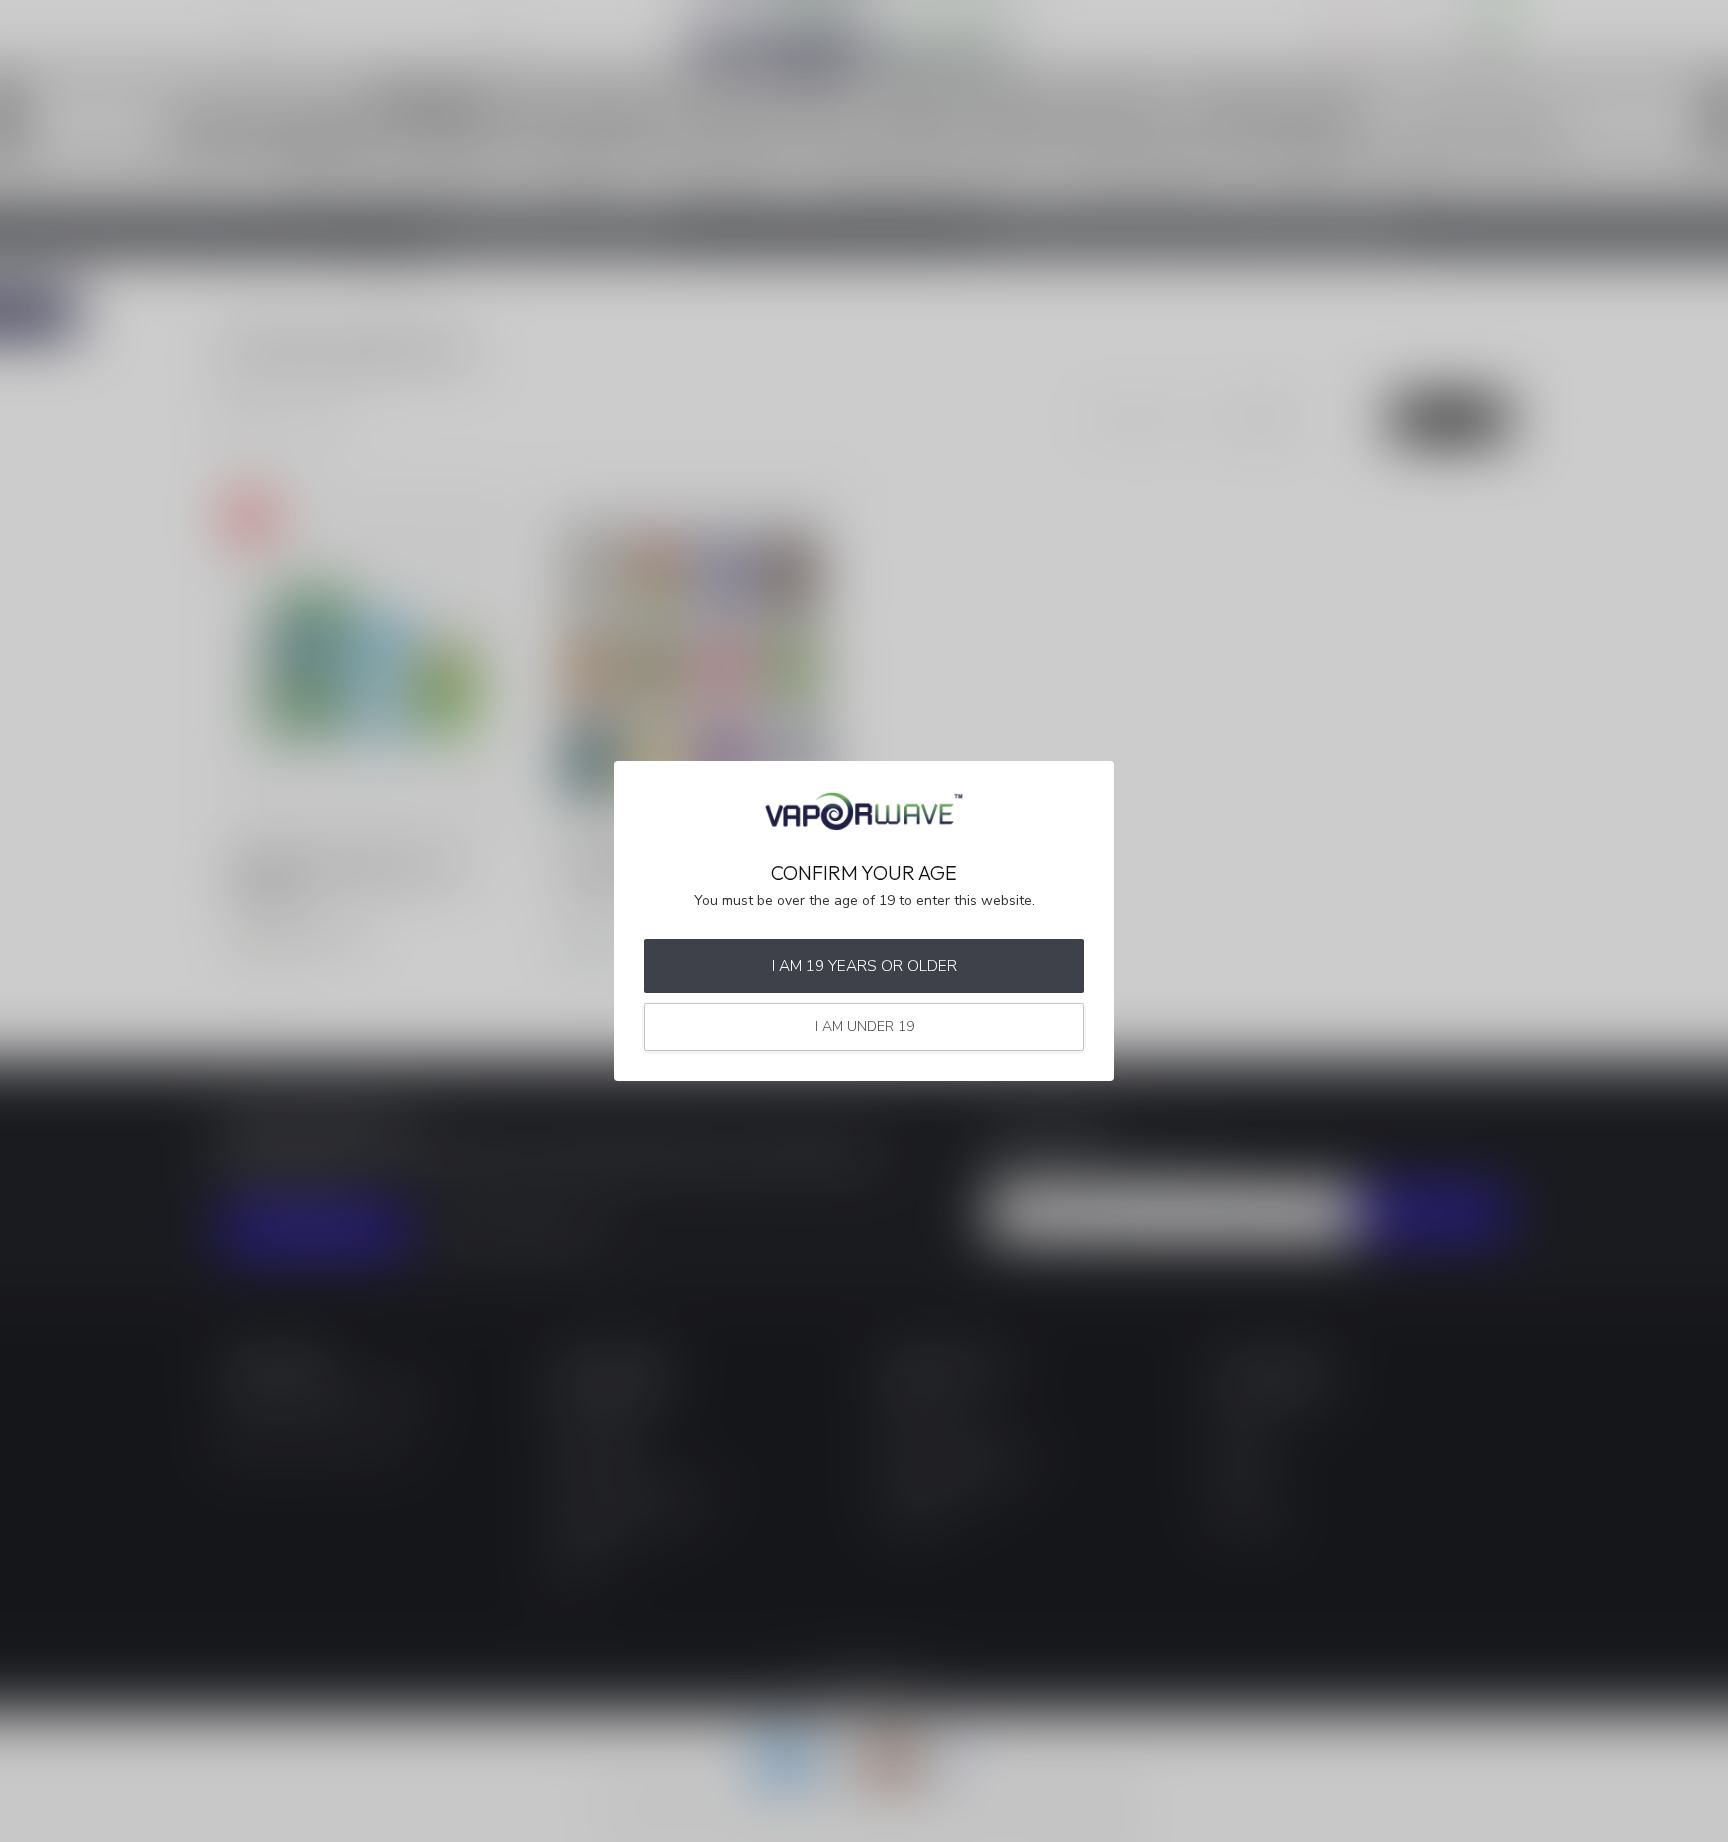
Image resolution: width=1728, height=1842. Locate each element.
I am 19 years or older (864, 965)
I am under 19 (864, 1026)
